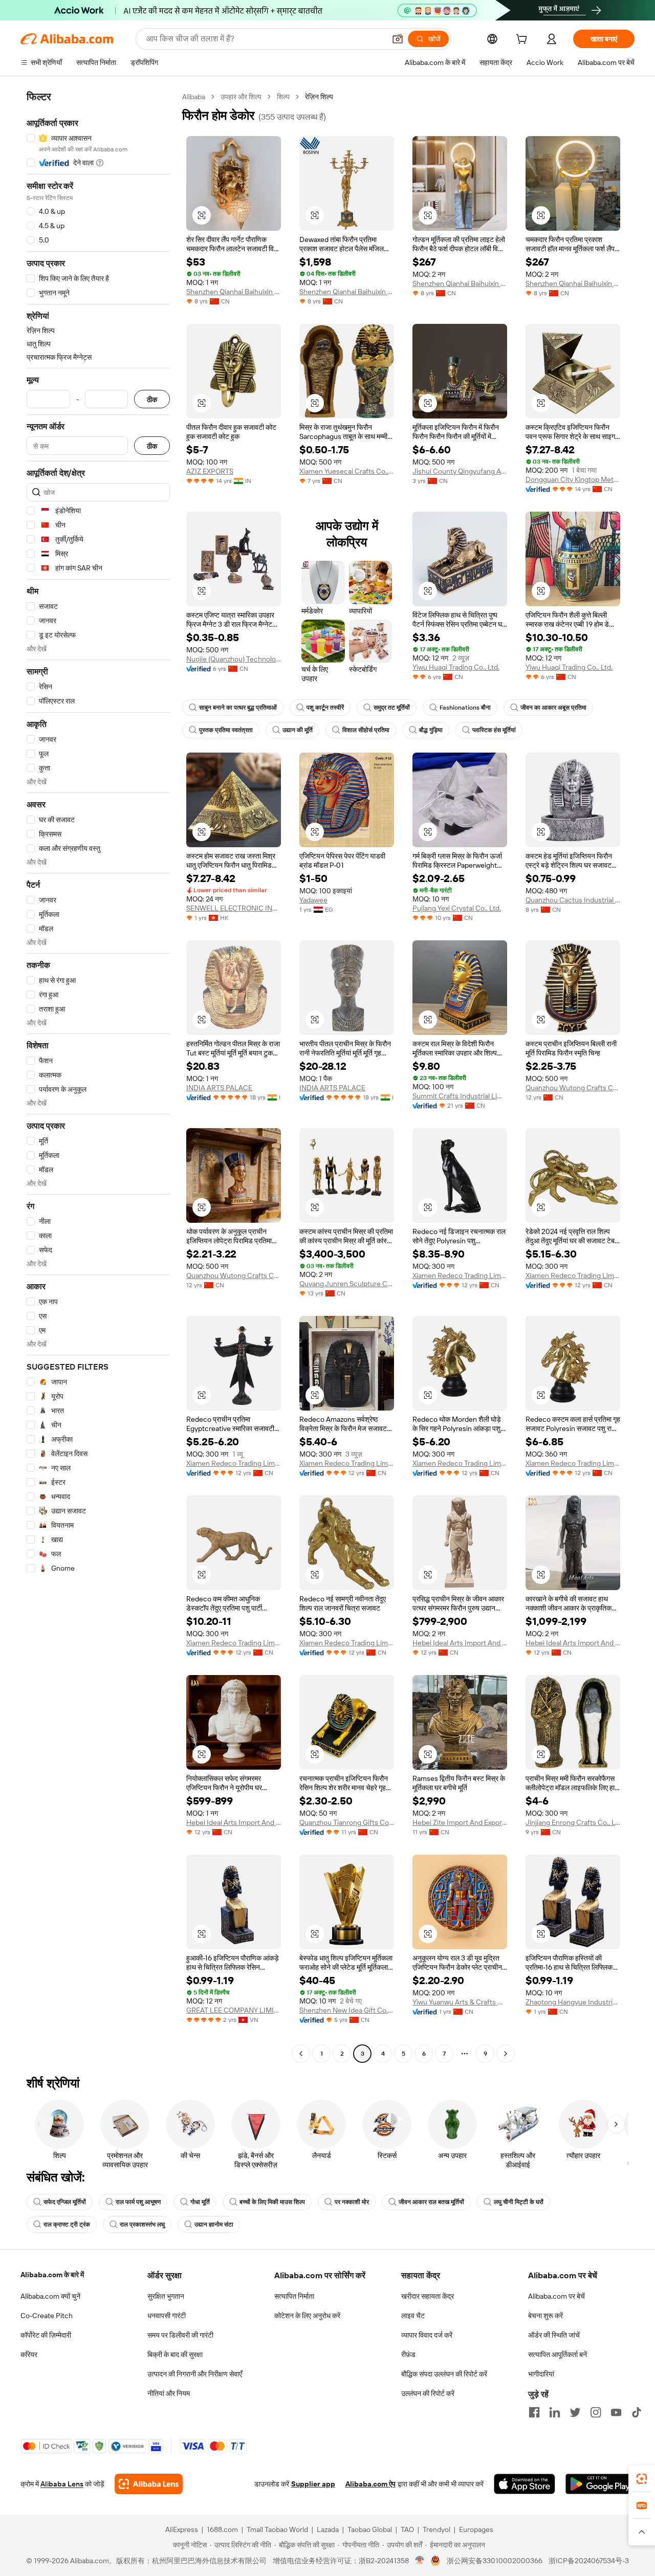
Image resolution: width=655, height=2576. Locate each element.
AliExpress (182, 2529)
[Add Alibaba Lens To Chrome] (149, 2484)
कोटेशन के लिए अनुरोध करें (307, 2316)
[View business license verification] (420, 2561)
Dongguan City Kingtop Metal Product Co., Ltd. (573, 479)
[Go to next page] (506, 2054)
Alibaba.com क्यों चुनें (50, 2296)
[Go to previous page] (301, 2054)
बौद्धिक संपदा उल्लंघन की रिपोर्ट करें (444, 2374)
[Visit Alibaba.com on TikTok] (637, 2412)
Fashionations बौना (465, 708)
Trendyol (436, 2529)
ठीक (152, 399)
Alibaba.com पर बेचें (556, 2296)
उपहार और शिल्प (241, 97)
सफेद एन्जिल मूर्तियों (65, 2202)
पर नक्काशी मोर (352, 2202)
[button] (398, 39)
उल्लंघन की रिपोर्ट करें (428, 2393)
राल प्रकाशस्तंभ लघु (142, 2225)
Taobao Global (370, 2529)
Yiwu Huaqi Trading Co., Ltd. (456, 667)
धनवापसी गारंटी (167, 2316)
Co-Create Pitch (47, 2316)
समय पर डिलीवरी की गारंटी (180, 2335)
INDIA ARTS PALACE (219, 1088)
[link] (642, 2479)
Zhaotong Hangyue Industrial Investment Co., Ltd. (573, 2002)
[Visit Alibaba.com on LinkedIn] (555, 2412)
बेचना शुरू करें (545, 2316)
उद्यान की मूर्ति (298, 730)
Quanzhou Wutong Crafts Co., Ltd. (573, 1088)
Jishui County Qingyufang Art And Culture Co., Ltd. (460, 471)
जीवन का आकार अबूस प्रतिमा (553, 708)
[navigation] (98, 1076)
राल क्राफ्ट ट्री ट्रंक (67, 2225)
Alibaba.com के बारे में (52, 2275)
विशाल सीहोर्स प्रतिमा (366, 730)
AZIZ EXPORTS (210, 471)
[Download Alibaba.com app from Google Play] (600, 2484)
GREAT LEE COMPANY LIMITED (234, 2010)
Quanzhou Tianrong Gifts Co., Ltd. (347, 1822)
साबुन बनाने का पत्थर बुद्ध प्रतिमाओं (238, 708)
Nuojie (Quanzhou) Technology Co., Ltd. (234, 659)
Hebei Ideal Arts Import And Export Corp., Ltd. (460, 1643)
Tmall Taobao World (277, 2529)
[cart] (523, 40)
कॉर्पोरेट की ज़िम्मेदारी (46, 2335)
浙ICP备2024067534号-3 (589, 2561)
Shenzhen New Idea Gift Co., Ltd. (347, 2010)
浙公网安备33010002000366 (495, 2561)
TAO (407, 2529)
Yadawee (313, 900)
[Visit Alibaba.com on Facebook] (534, 2412)
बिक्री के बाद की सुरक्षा (175, 2354)
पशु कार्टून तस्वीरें (325, 708)
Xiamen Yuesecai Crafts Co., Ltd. (347, 471)
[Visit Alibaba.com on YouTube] (616, 2412)
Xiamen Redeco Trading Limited (460, 1275)
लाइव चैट (413, 2316)
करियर (29, 2354)
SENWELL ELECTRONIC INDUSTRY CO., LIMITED (234, 908)
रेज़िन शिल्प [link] (319, 97)
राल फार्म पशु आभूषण (138, 2202)
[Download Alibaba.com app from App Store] (525, 2484)
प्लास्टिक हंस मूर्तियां (494, 730)
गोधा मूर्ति (200, 2202)
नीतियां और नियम (169, 2393)
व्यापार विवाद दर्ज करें (427, 2335)
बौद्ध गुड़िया (431, 730)
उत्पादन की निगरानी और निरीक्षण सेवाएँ (195, 2374)
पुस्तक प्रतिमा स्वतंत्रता (226, 730)
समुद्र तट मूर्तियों (392, 708)
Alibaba (194, 97)
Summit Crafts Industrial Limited (460, 1096)
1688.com (222, 2529)
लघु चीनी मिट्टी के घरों (519, 2202)
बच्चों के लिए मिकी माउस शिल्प (272, 2202)
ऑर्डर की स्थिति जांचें (554, 2335)
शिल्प (283, 97)
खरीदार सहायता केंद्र (428, 2296)
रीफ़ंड (408, 2354)
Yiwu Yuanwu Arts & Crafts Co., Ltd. (460, 2002)
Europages (476, 2529)
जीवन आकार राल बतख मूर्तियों (431, 2202)
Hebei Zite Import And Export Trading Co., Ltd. (460, 1822)
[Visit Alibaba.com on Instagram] (596, 2412)
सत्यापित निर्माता (294, 2296)
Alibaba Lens (62, 2484)
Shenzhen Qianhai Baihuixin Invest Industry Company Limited (234, 292)
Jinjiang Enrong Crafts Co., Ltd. (573, 1822)
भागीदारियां (541, 2374)
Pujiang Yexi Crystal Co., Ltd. (457, 908)
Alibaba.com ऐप (370, 2484)
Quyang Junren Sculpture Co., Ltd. (347, 1284)
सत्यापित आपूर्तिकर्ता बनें (558, 2354)
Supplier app (313, 2484)
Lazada (328, 2529)
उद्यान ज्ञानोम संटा (214, 2225)
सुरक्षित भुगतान (166, 2296)
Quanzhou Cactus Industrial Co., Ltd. (573, 900)
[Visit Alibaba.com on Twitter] (575, 2412)
